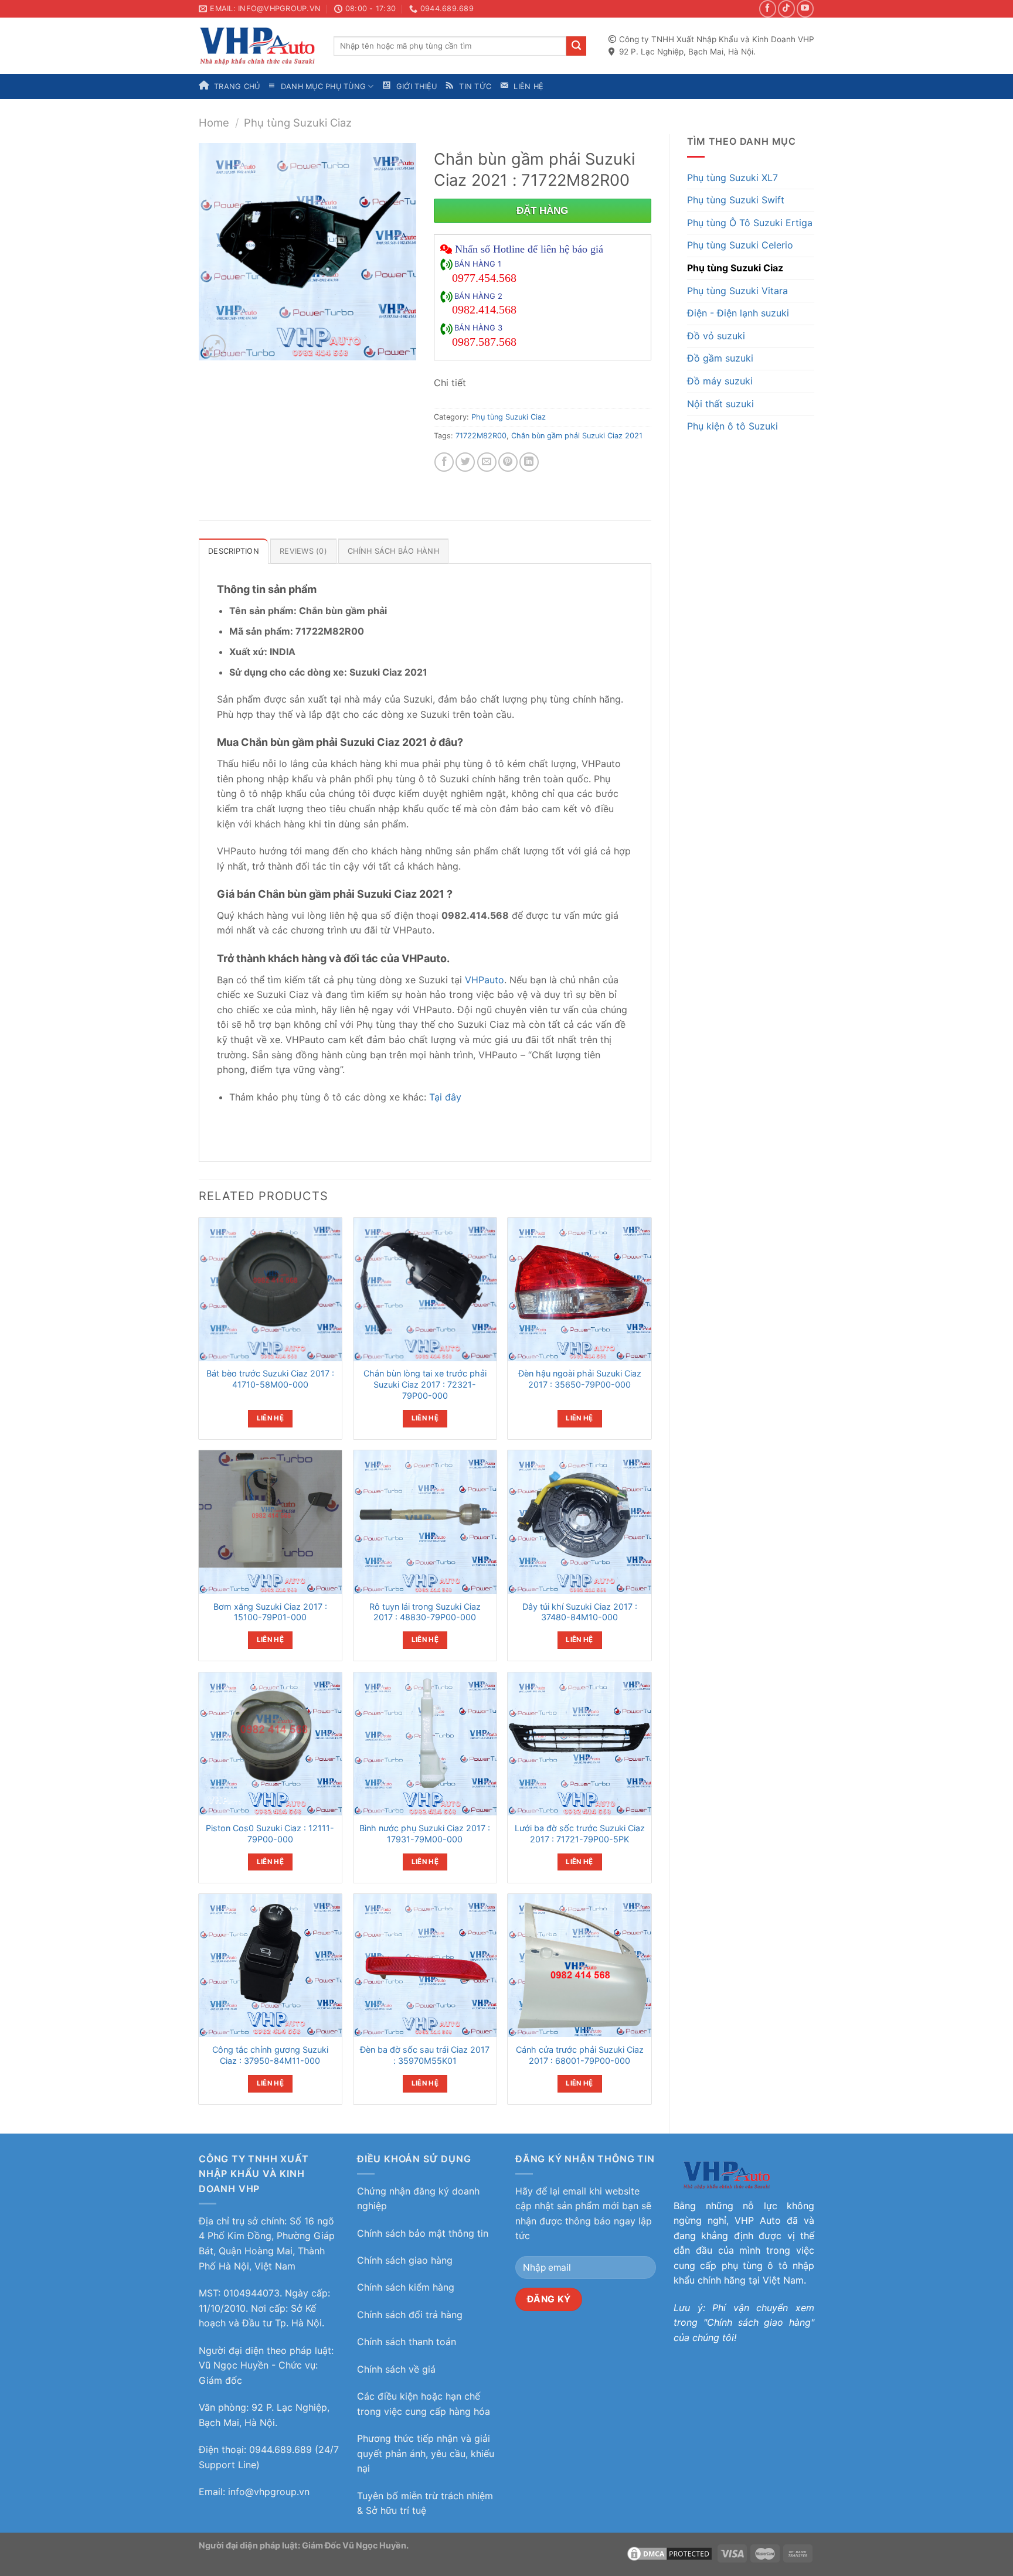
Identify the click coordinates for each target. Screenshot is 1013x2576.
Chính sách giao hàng (405, 2260)
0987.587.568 (484, 342)
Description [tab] (234, 551)
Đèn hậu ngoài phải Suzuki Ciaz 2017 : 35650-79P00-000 (580, 1379)
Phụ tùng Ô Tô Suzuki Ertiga (750, 223)
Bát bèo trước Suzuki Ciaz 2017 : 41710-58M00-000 (270, 1379)
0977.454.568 (484, 278)
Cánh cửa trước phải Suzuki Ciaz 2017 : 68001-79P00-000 (580, 2055)
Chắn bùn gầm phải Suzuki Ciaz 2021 (577, 436)
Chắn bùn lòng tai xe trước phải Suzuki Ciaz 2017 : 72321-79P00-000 (425, 1384)
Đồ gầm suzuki (720, 358)
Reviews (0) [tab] (303, 551)
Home (214, 122)
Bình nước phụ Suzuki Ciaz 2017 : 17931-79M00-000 (425, 1834)
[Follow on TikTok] (786, 8)
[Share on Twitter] (465, 462)
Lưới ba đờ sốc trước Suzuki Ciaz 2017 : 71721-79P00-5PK (580, 1834)
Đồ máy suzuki (720, 381)
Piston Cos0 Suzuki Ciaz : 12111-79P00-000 (270, 1834)
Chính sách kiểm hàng (406, 2287)
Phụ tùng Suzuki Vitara (737, 291)
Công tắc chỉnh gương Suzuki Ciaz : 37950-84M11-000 (270, 2055)
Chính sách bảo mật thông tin (423, 2233)
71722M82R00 (481, 436)
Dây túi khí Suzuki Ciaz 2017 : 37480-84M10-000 (580, 1612)
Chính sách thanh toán (407, 2342)
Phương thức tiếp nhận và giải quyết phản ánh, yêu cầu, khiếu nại (426, 2453)
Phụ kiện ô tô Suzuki (732, 426)
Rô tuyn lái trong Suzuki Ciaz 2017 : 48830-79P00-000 (425, 1612)
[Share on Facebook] (444, 462)
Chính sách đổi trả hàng (410, 2315)
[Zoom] (214, 346)
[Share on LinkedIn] (529, 462)
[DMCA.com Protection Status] (669, 2553)
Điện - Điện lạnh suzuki (738, 313)
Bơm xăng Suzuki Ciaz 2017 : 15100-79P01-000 (270, 1612)
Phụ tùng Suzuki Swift (736, 200)
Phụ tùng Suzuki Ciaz (298, 122)
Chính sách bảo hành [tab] (393, 551)
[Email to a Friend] (487, 462)
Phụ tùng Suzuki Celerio (740, 245)
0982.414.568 (484, 309)
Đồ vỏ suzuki (716, 336)
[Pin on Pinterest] (508, 462)
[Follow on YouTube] (805, 8)
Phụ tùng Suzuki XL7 (732, 178)
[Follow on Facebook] (768, 8)
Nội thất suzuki (720, 404)
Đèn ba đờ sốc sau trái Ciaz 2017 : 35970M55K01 (425, 2055)
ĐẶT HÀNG (542, 211)
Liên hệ (270, 1418)
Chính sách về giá (396, 2369)
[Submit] (576, 46)
